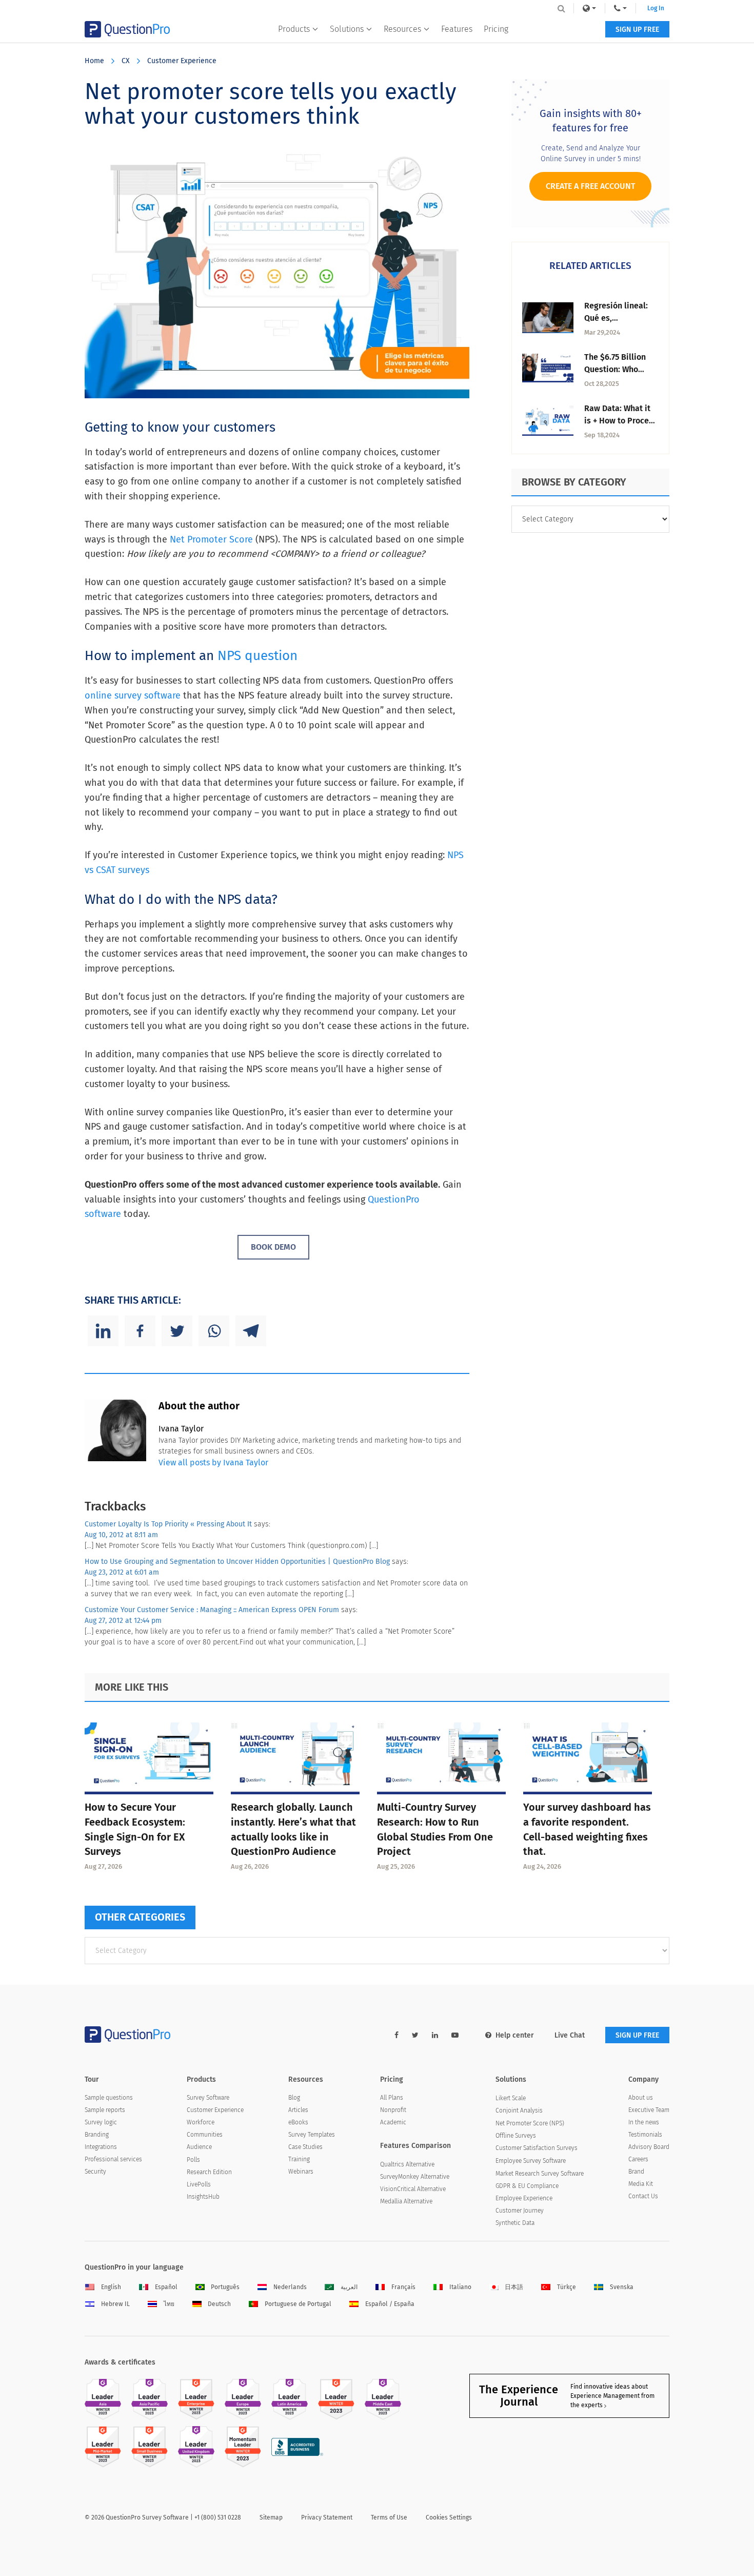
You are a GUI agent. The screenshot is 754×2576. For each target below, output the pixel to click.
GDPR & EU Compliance (527, 2186)
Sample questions (109, 2098)
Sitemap (271, 2517)
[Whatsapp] (214, 1331)
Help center (515, 2035)
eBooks (298, 2122)
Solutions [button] (347, 29)
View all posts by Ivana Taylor (213, 1463)
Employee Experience (524, 2198)
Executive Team (649, 2110)
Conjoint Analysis (519, 2110)
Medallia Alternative (406, 2201)
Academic (393, 2122)
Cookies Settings (449, 2517)
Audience (199, 2147)
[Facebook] (140, 1331)
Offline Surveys (516, 2136)
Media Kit (641, 2184)
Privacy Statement (327, 2517)
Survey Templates (312, 2135)
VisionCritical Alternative (413, 2189)
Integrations (101, 2147)
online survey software (133, 695)
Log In (656, 8)
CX (126, 61)
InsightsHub (203, 2197)
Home (94, 61)
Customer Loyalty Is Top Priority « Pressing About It (168, 1524)
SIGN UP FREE (637, 30)
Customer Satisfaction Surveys (537, 2148)
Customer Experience (182, 61)
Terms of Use (389, 2517)
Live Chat (570, 2035)
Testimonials (645, 2135)
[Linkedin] (103, 1331)
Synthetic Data (515, 2223)
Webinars (301, 2172)
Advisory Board (649, 2147)
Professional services (113, 2159)
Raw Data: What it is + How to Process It (621, 421)
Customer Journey (520, 2211)
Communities (205, 2135)
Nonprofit (393, 2110)
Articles (298, 2110)
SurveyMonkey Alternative (415, 2177)
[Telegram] (251, 1331)
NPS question (257, 656)
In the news (644, 2122)
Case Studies (305, 2147)
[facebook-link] (396, 2035)
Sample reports (105, 2110)
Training (299, 2159)
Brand (636, 2172)
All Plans (392, 2098)
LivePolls (199, 2184)
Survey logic (101, 2122)
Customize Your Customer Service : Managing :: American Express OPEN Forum (212, 1610)
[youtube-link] (455, 2035)
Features (457, 29)
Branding (97, 2135)
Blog (294, 2098)
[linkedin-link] (435, 2035)
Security (95, 2172)
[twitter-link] (415, 2035)
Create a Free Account (590, 186)
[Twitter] (177, 1331)
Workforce (201, 2122)
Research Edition (209, 2172)
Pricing (496, 29)
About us (641, 2098)
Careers (638, 2159)
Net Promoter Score (211, 539)
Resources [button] (402, 29)
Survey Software (208, 2098)
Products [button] (294, 29)
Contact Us (643, 2196)
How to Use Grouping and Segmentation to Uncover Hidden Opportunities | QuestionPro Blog (237, 1562)
